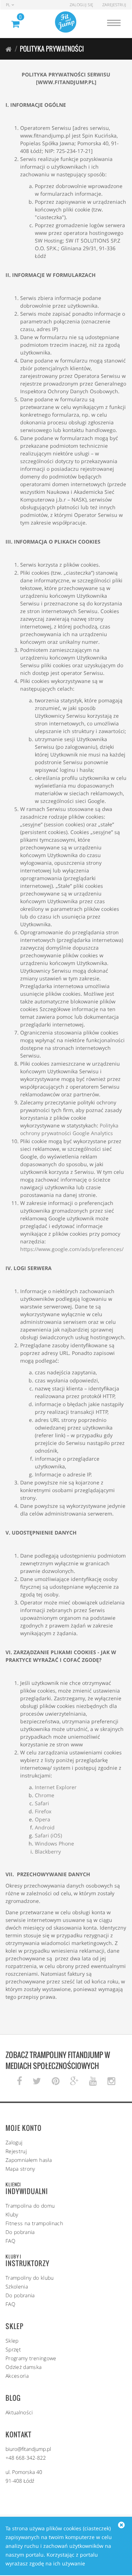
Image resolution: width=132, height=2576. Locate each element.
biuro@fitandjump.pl (28, 2449)
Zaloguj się (81, 5)
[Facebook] (19, 2081)
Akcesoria (17, 2376)
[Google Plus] (74, 2081)
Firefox (43, 1811)
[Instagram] (111, 2081)
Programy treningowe (31, 2358)
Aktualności (19, 2412)
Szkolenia (17, 2286)
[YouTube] (93, 2081)
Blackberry (48, 1852)
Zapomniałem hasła (29, 2160)
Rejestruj (16, 2151)
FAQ (10, 2241)
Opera (43, 1819)
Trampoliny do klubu (30, 2278)
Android (45, 1827)
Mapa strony (20, 2169)
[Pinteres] (56, 2081)
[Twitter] (37, 2081)
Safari (42, 1803)
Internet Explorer (56, 1787)
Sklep (12, 2341)
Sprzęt (13, 2349)
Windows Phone (54, 1843)
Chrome (45, 1795)
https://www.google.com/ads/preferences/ (72, 1249)
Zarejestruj (114, 5)
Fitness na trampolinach (34, 2223)
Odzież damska (24, 2367)
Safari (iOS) (48, 1835)
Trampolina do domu (30, 2206)
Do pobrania (20, 2232)
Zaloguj (14, 2142)
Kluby (12, 2214)
